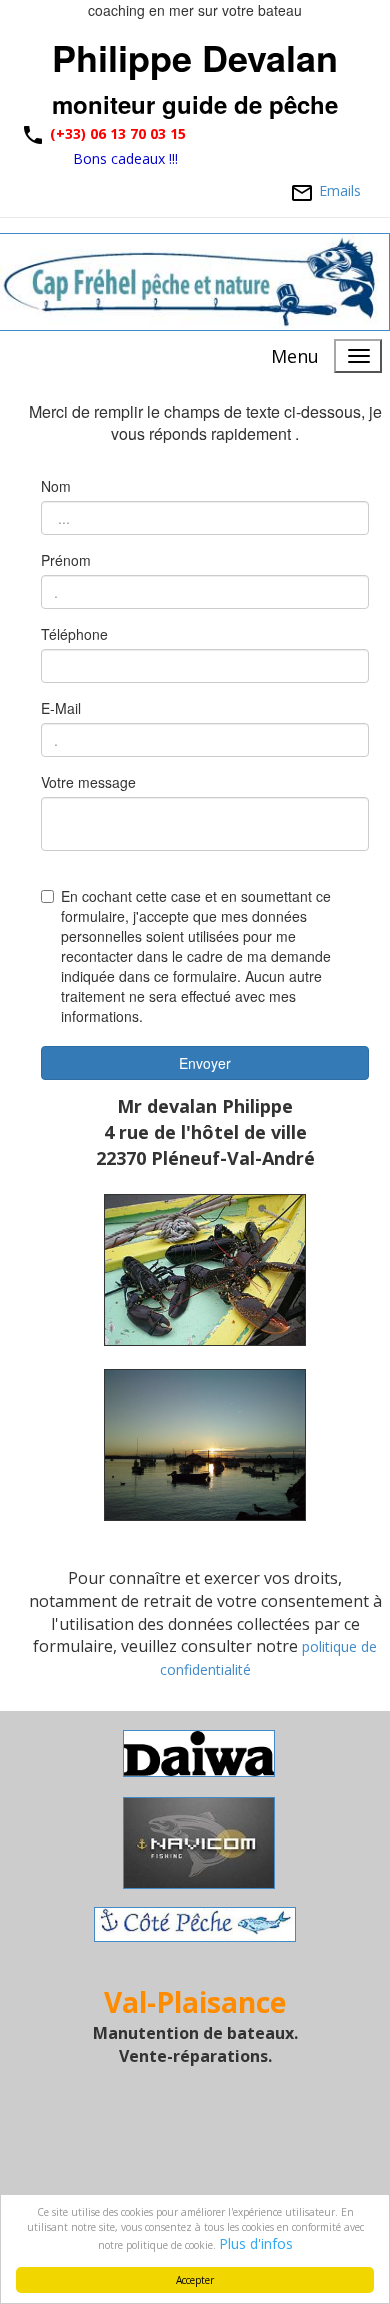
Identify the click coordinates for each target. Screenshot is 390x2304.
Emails (342, 190)
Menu (295, 356)
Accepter (195, 2280)
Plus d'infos (256, 2243)
